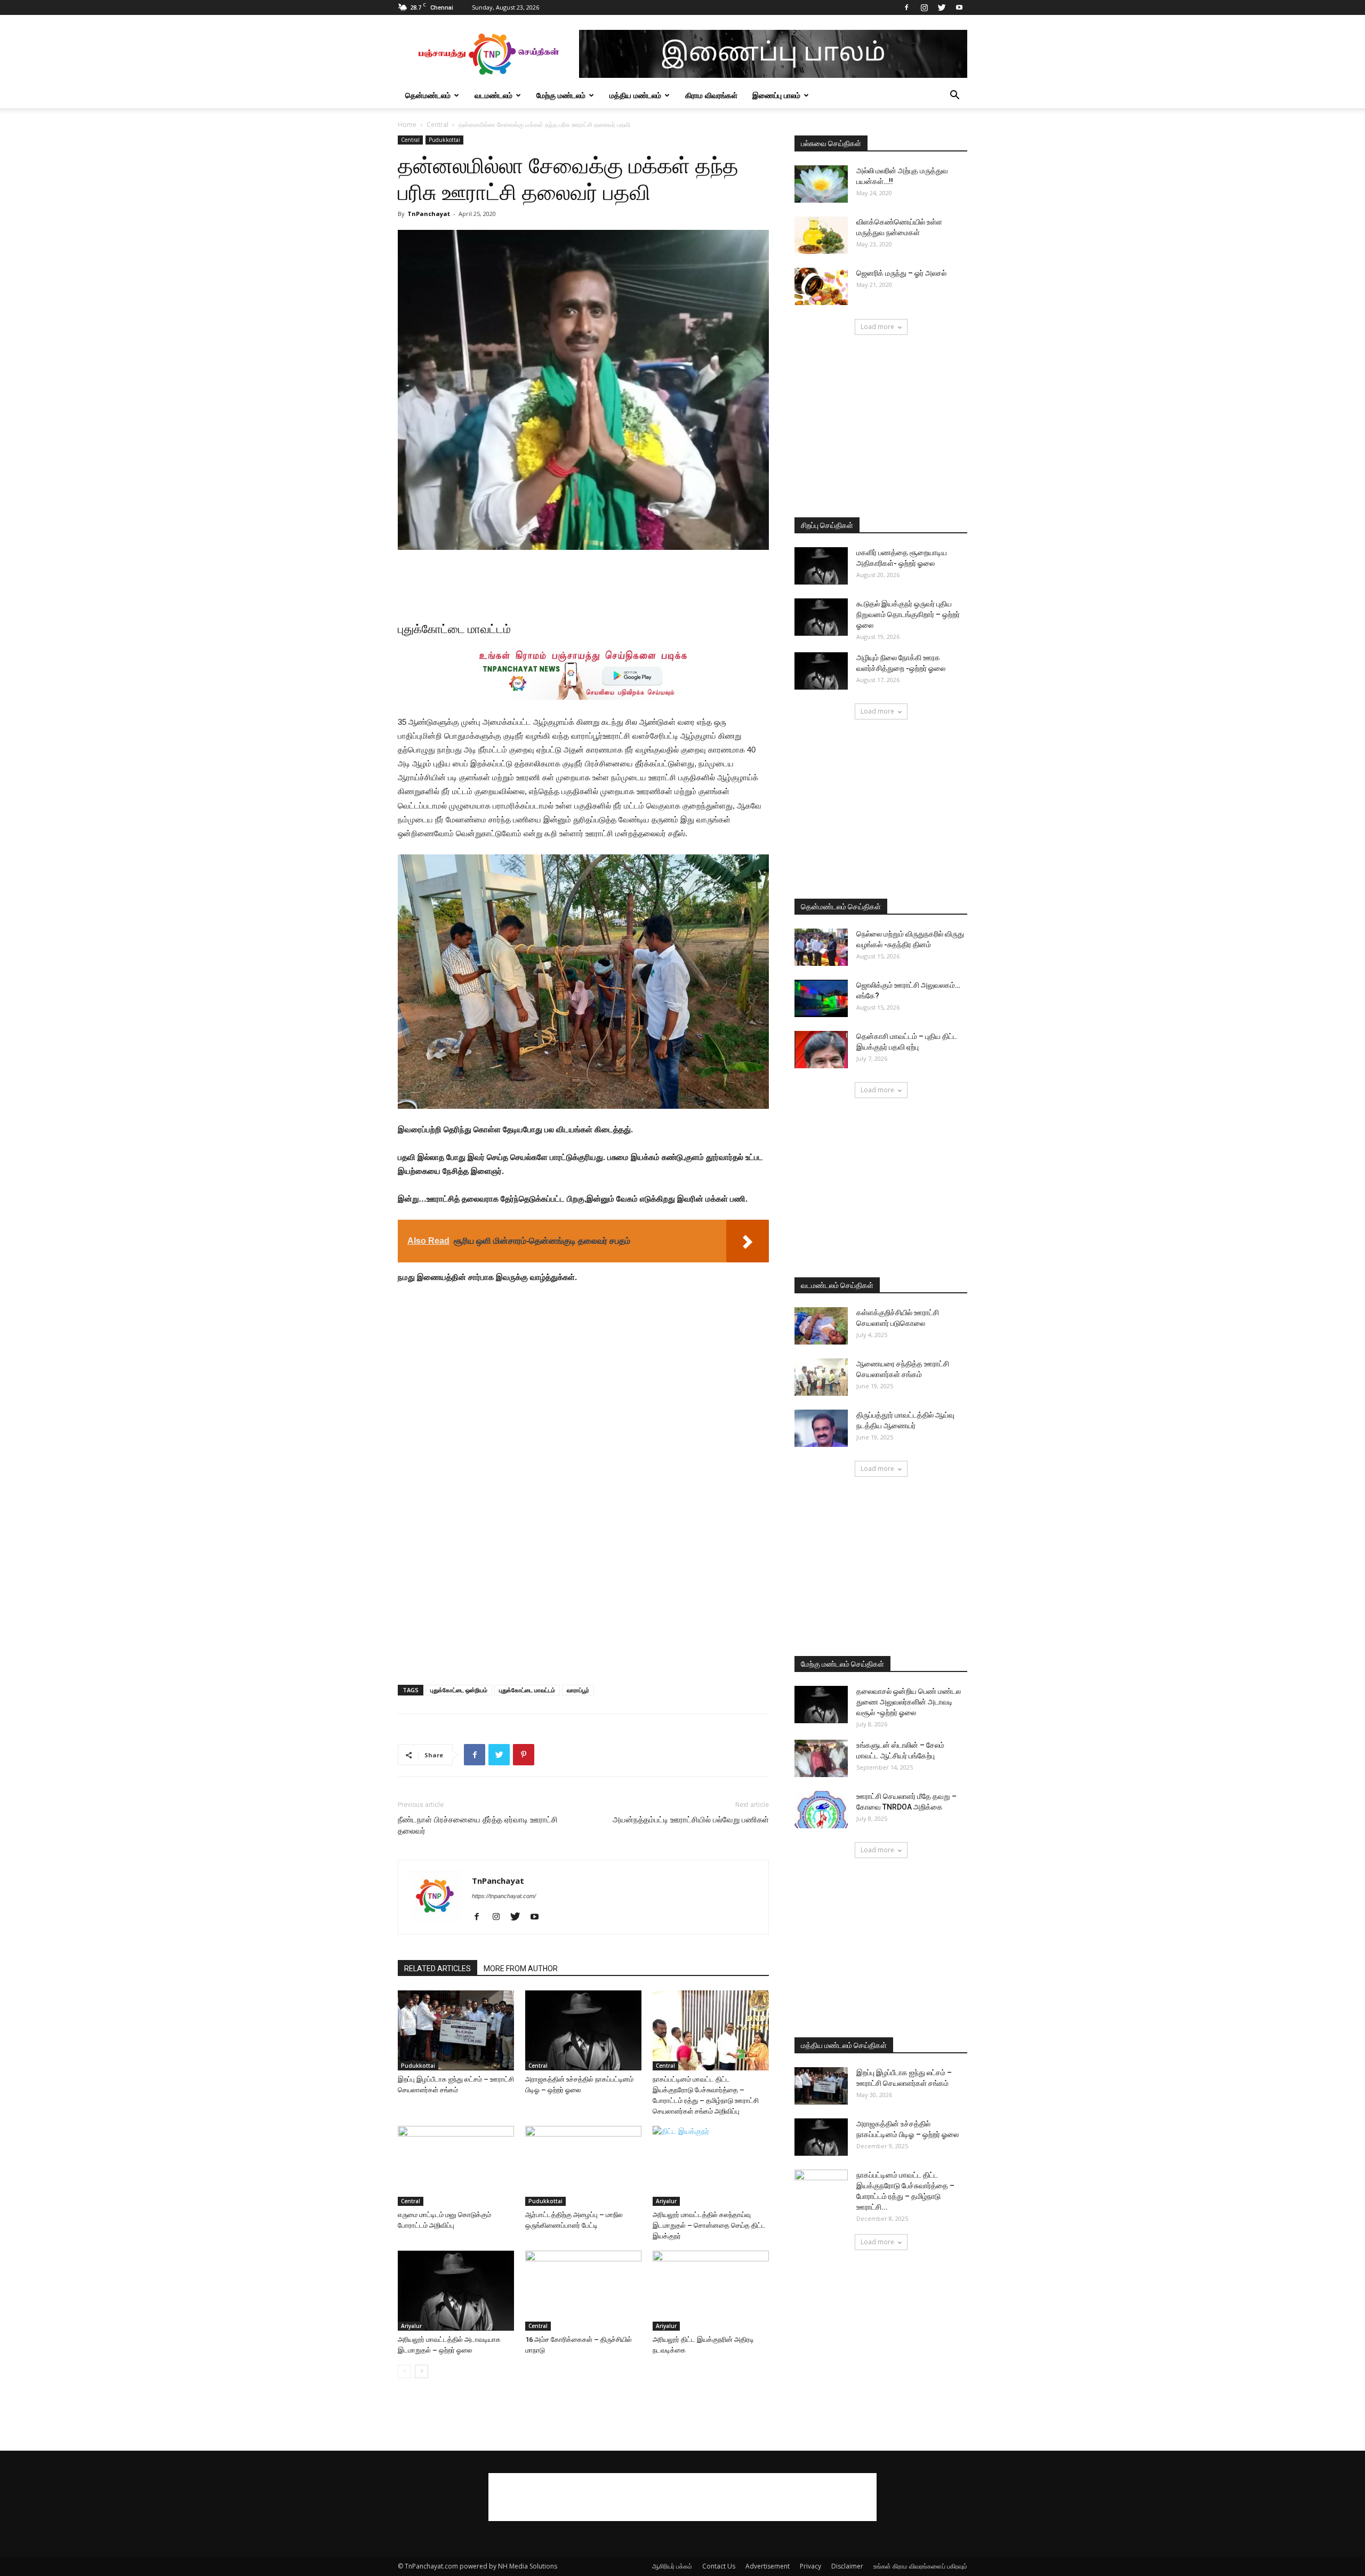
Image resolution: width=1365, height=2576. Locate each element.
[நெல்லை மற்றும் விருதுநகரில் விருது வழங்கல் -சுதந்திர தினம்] (821, 947)
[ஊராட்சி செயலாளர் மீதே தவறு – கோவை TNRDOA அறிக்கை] (821, 1810)
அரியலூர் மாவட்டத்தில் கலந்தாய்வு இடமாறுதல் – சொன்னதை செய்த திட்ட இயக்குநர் (709, 2225)
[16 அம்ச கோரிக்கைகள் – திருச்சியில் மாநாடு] (583, 2291)
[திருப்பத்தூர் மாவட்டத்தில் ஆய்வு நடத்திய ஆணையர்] (821, 1428)
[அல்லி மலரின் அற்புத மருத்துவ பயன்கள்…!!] (821, 184)
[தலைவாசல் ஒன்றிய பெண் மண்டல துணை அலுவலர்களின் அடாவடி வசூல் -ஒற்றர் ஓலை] (821, 1705)
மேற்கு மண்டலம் (561, 95)
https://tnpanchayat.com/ (504, 1896)
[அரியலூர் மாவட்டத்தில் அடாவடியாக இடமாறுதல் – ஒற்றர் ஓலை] (456, 2291)
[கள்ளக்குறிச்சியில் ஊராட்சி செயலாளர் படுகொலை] (821, 1326)
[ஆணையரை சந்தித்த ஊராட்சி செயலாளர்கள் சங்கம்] (821, 1377)
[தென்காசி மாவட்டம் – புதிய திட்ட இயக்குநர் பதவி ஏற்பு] (821, 1050)
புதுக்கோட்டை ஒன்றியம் (459, 1690)
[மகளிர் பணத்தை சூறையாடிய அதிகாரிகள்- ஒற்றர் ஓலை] (821, 566)
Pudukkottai (444, 140)
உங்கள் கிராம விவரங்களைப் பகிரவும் (920, 2566)
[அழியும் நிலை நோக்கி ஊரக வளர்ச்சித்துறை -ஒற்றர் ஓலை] (821, 671)
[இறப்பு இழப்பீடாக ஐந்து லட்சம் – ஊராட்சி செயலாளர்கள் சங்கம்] (456, 2030)
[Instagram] (924, 7)
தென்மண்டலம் (428, 95)
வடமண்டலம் (493, 95)
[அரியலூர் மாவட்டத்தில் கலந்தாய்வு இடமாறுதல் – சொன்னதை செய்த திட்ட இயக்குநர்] (711, 2166)
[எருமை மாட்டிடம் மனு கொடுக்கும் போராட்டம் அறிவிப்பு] (456, 2166)
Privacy (810, 2566)
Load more (877, 327)
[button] (954, 96)
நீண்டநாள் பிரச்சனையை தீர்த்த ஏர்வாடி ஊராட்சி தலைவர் (478, 1825)
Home (407, 125)
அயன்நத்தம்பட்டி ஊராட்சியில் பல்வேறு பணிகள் (691, 1820)
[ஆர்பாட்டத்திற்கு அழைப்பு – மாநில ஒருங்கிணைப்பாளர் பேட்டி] (583, 2166)
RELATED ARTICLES (437, 1969)
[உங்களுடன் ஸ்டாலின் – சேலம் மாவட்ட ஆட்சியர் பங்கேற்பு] (821, 1758)
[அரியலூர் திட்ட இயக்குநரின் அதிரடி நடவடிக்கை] (711, 2291)
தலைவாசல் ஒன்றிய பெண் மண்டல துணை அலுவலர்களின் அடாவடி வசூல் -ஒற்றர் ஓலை (909, 1702)
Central (437, 125)
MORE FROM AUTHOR (521, 1969)
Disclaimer (847, 2566)
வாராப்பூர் (578, 1690)
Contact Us (719, 2566)
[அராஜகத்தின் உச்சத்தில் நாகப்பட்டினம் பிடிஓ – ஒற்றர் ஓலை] (583, 2030)
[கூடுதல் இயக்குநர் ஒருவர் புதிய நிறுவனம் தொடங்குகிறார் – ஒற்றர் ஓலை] (821, 617)
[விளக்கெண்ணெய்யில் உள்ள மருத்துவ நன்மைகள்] (821, 235)
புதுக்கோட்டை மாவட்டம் (527, 1690)
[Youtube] (959, 7)
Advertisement (768, 2566)
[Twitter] (942, 7)
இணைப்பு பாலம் (776, 95)
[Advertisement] (583, 580)
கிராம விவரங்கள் (711, 95)
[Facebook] (906, 7)
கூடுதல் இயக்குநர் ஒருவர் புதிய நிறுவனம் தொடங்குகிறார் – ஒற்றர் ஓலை (908, 614)
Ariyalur (666, 2201)
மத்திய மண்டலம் (635, 95)
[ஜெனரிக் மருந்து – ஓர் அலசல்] (821, 286)
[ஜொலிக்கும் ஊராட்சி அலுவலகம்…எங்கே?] (821, 998)
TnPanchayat (429, 214)
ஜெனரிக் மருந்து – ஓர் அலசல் (901, 273)
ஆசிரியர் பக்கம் (672, 2566)
